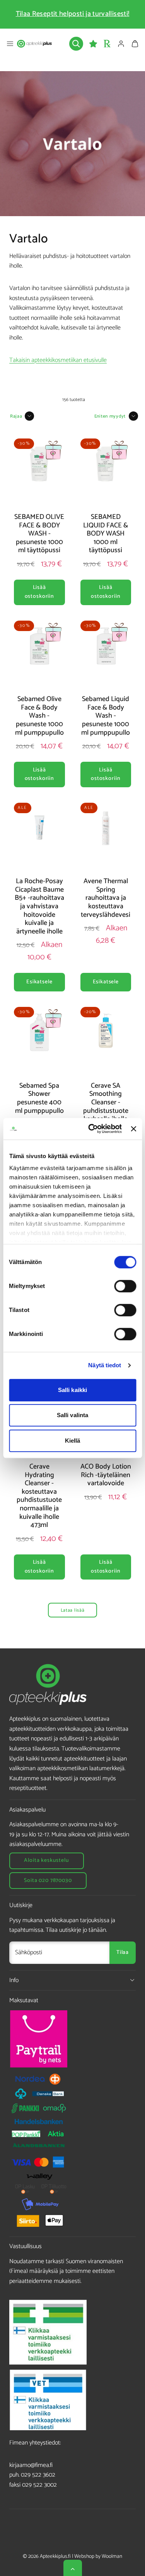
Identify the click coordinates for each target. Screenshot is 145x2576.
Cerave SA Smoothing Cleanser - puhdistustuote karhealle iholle (106, 1102)
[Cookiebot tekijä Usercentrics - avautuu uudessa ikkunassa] (91, 1129)
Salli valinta (72, 1415)
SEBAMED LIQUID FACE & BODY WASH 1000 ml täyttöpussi (106, 534)
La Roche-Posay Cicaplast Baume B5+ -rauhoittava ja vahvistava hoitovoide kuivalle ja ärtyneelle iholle (39, 906)
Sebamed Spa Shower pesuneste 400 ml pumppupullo (39, 1098)
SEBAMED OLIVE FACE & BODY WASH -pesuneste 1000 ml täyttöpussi (39, 534)
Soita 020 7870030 (48, 1881)
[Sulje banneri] (133, 1129)
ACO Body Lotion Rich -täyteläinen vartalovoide (106, 1475)
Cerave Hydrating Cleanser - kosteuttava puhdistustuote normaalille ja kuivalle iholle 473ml (39, 1496)
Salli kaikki (72, 1390)
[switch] (125, 1286)
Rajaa (16, 416)
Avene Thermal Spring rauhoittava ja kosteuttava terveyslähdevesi (106, 898)
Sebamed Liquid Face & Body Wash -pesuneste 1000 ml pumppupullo (106, 716)
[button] (10, 44)
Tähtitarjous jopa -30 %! (73, 14)
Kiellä (73, 1441)
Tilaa (123, 1952)
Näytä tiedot (105, 1365)
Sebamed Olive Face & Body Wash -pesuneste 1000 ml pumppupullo (39, 716)
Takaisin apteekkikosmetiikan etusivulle (58, 360)
